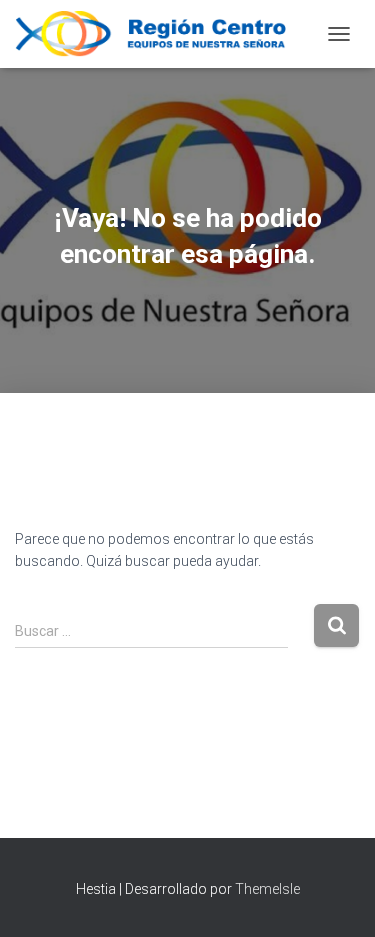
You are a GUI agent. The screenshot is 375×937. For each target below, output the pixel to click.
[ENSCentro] (166, 34)
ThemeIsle (267, 889)
